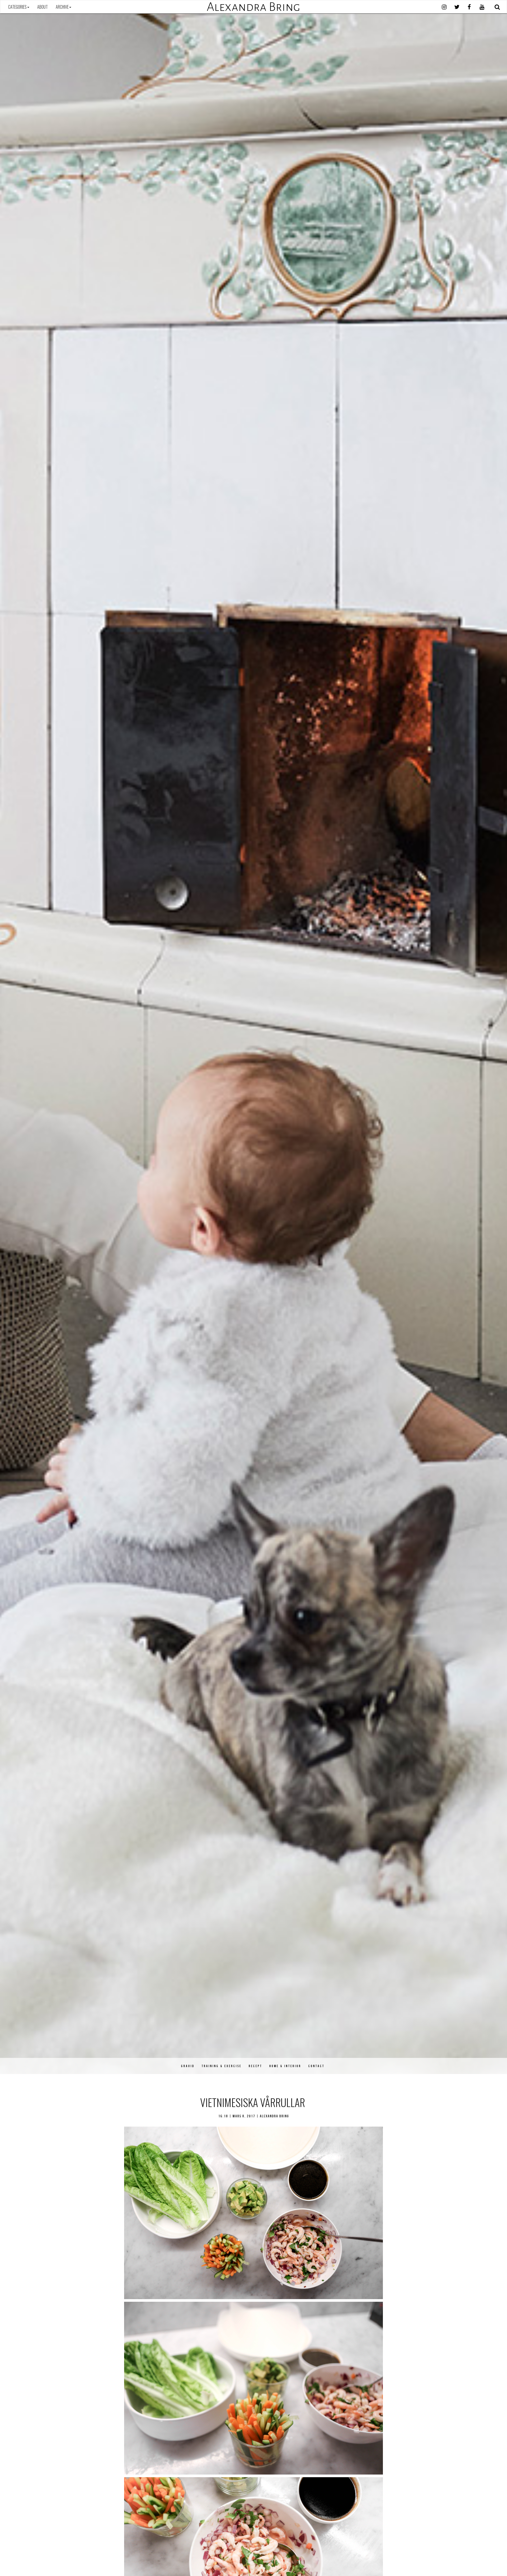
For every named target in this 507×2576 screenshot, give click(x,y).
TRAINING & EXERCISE (222, 2066)
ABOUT (43, 7)
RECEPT (255, 2066)
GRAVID (188, 2066)
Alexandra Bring (253, 7)
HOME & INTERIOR (285, 2066)
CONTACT (316, 2066)
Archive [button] (62, 7)
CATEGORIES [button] (17, 7)
